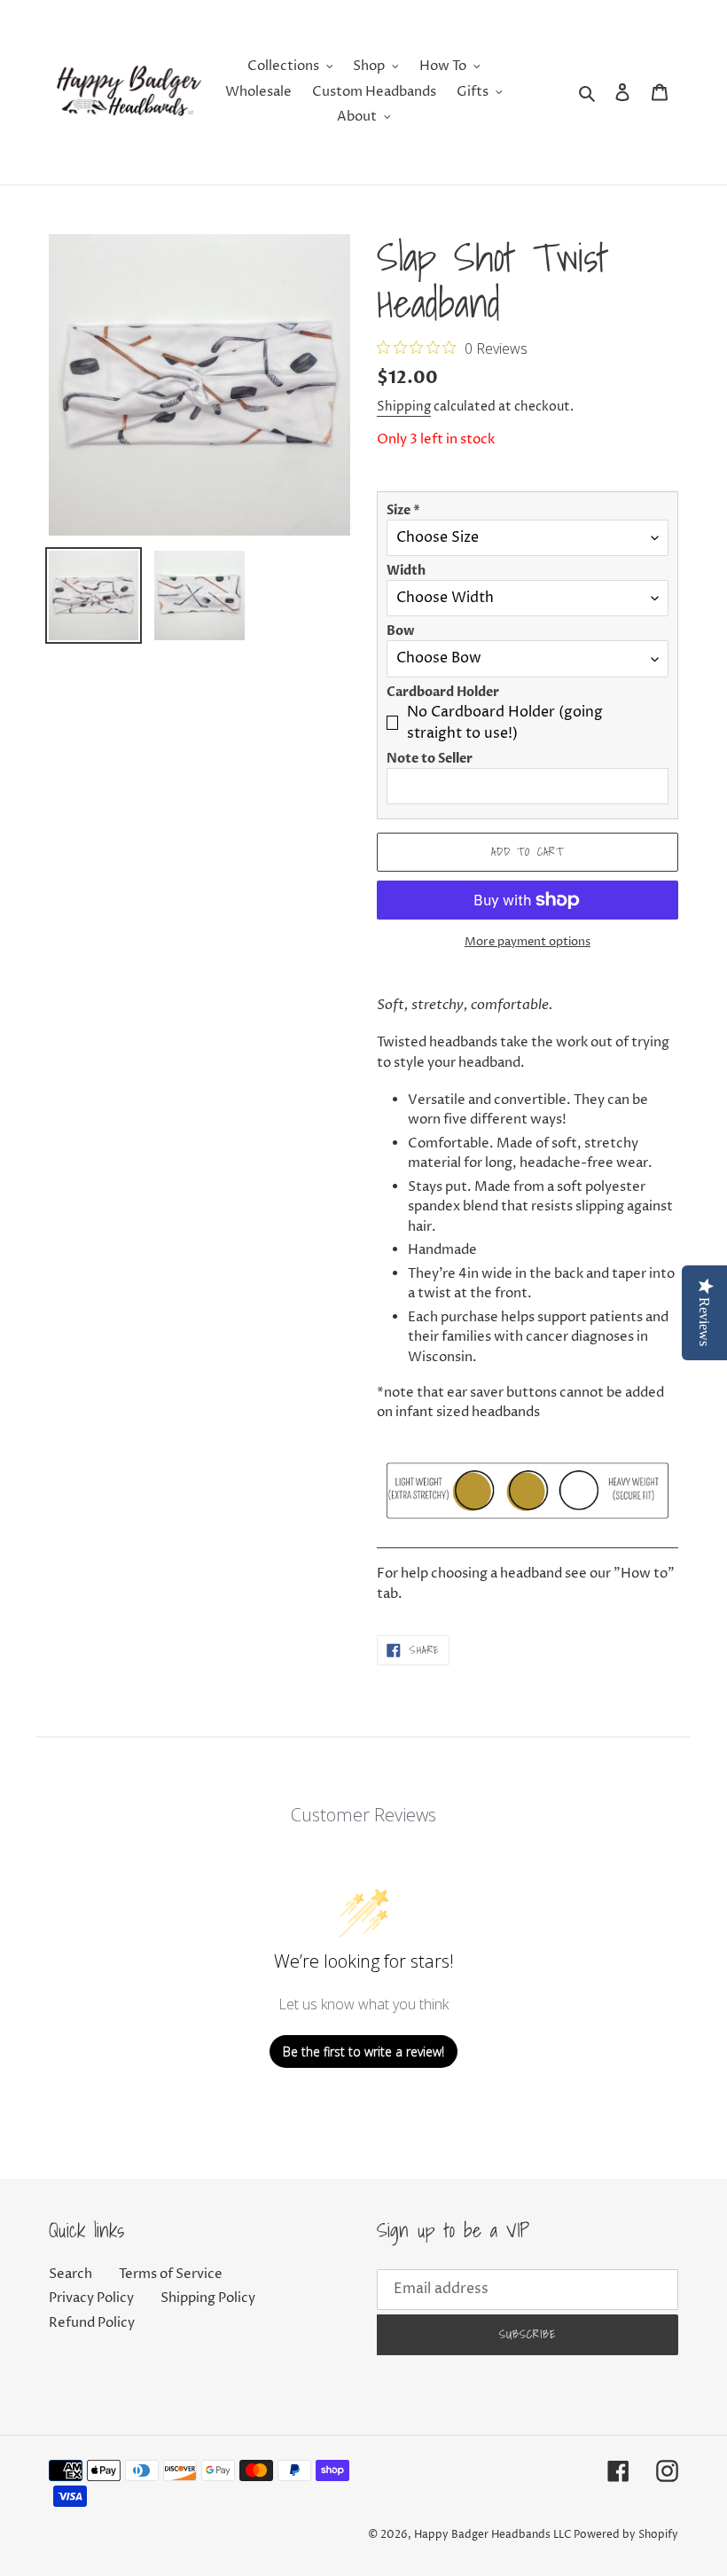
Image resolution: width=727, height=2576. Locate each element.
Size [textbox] (403, 510)
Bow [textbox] (400, 631)
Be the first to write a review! (363, 2051)
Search (70, 2274)
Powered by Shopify (626, 2535)
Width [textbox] (406, 571)
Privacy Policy (91, 2298)
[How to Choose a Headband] (528, 1538)
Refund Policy (92, 2323)
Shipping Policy (208, 2298)
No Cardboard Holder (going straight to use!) (505, 723)
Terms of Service (171, 2274)
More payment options (528, 942)
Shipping (404, 407)
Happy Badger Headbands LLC (492, 2535)
